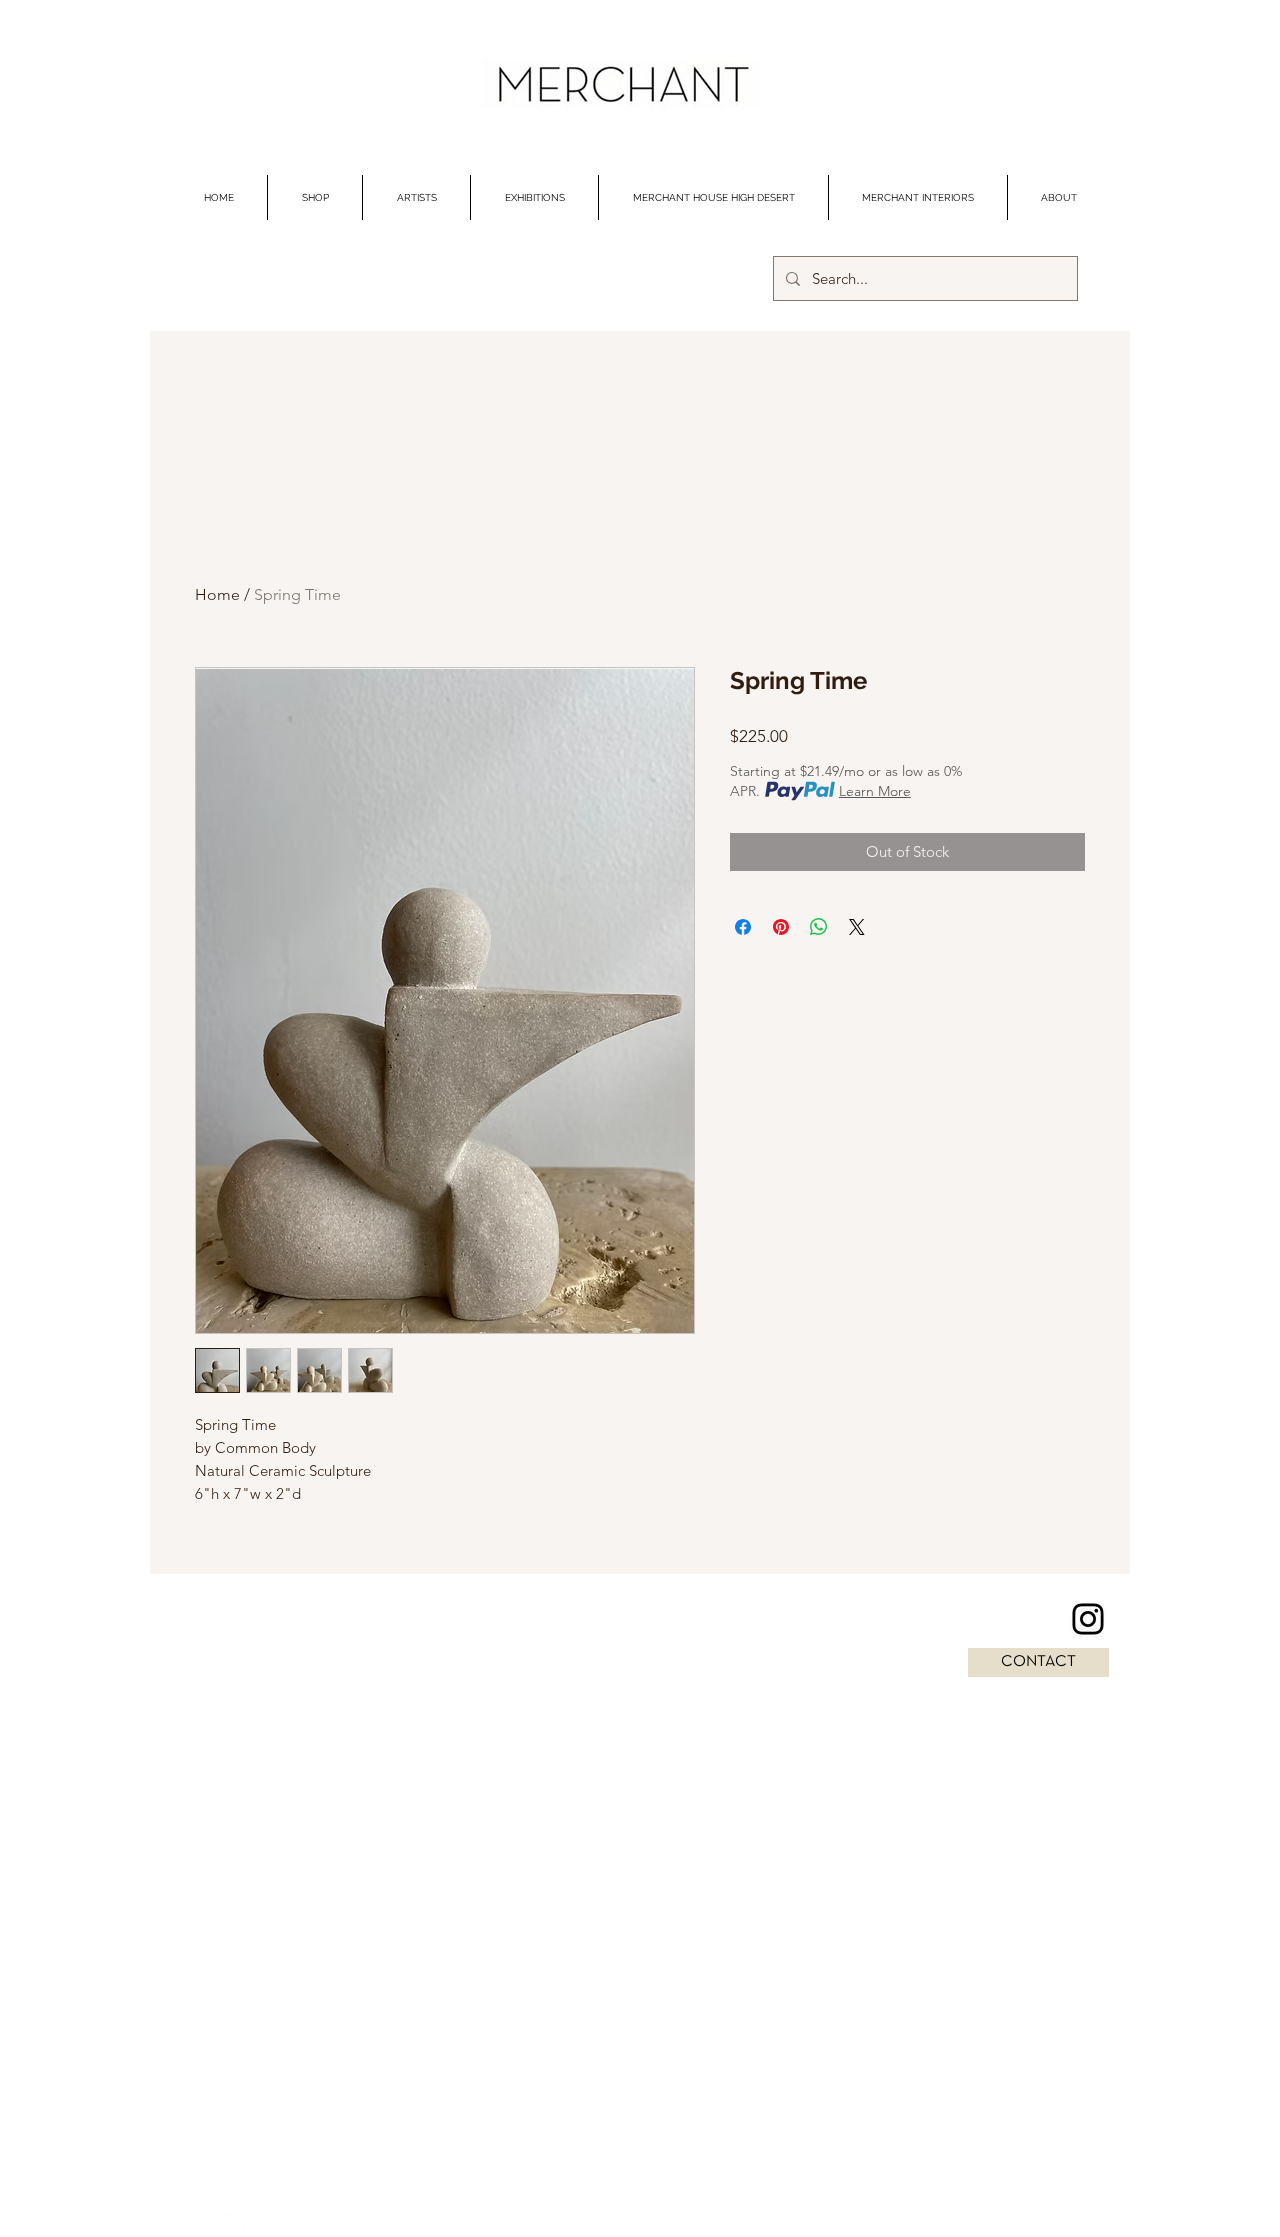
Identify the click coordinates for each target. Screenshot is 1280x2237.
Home (217, 594)
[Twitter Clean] (233, 2224)
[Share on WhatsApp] (819, 927)
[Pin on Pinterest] (781, 927)
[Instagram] (1088, 1619)
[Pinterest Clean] (273, 2224)
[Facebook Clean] (193, 2224)
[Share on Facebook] (743, 927)
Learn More (875, 791)
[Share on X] (857, 927)
